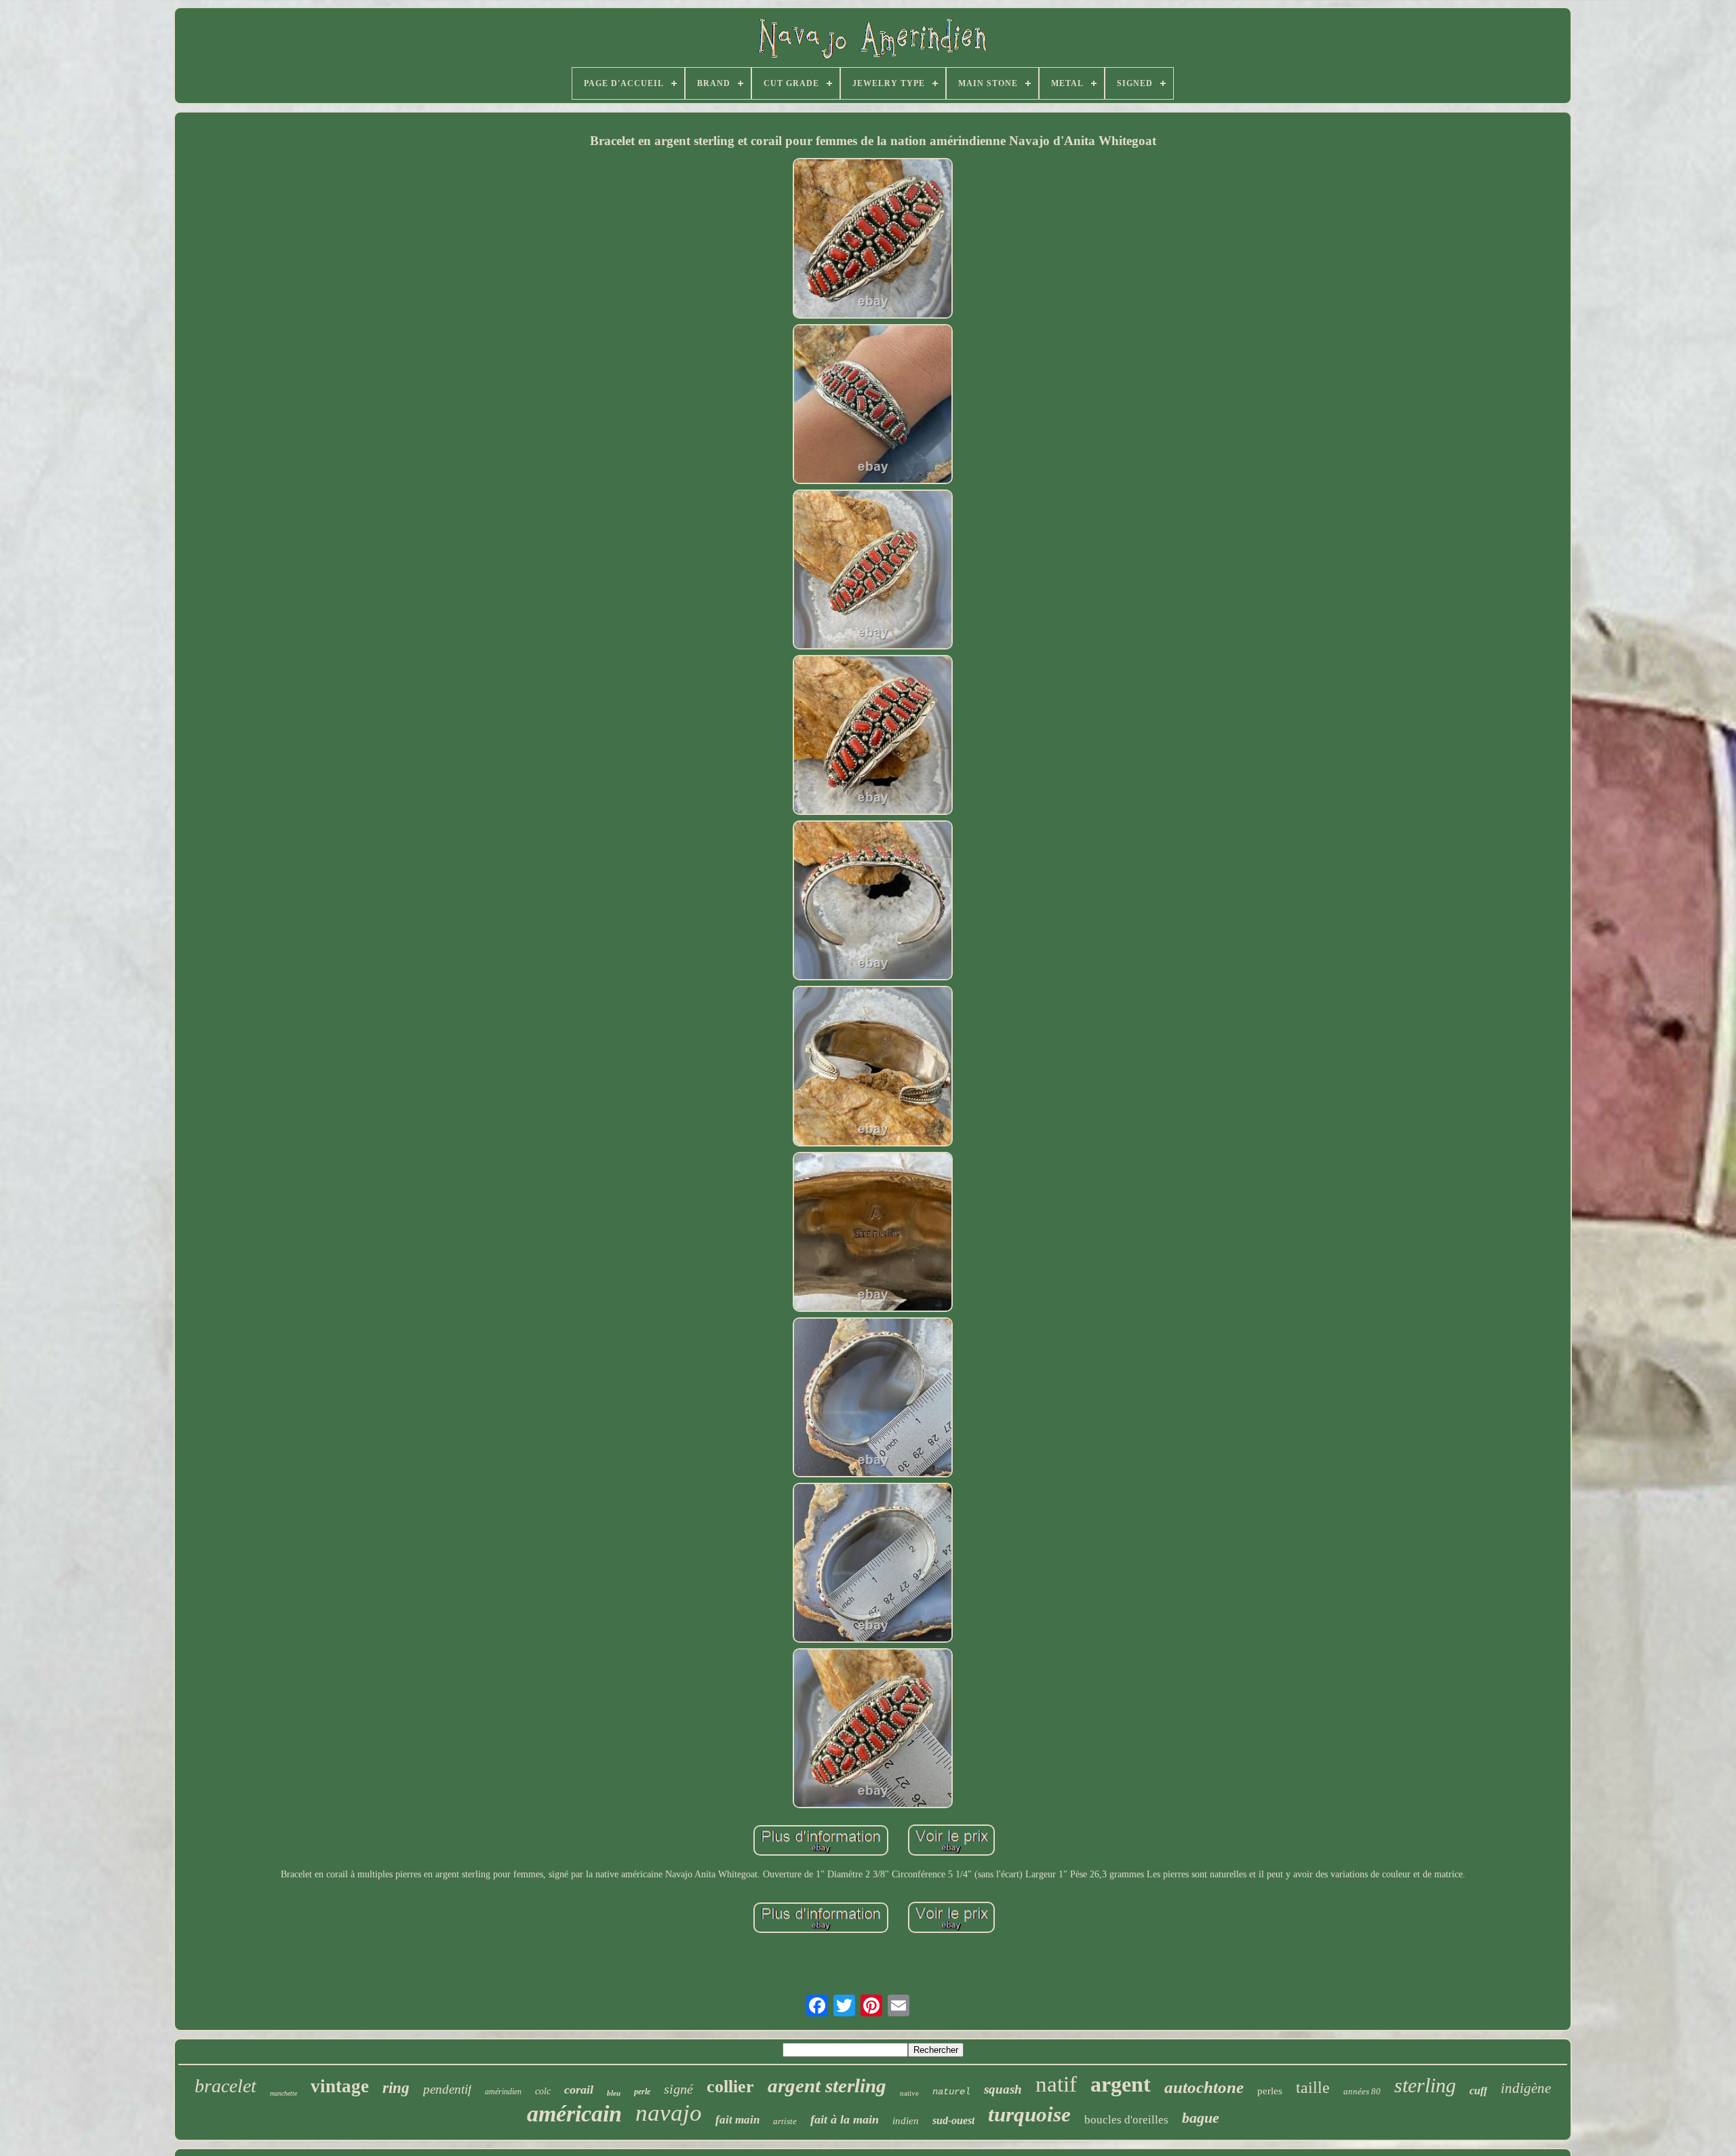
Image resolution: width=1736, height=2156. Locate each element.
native (909, 2093)
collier (730, 2087)
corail (579, 2090)
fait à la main (845, 2119)
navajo (669, 2113)
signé (678, 2089)
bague (1201, 2118)
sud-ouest (953, 2120)
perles (1270, 2091)
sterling (1425, 2085)
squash (1003, 2089)
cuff (1478, 2091)
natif (1056, 2084)
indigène (1526, 2088)
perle (642, 2092)
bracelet (225, 2086)
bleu (614, 2093)
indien (906, 2121)
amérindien (503, 2092)
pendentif (447, 2089)
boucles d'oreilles (1126, 2120)
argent (1121, 2084)
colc (543, 2091)
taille (1313, 2088)
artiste (785, 2121)
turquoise (1029, 2114)
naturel (951, 2092)
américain (574, 2114)
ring (396, 2088)
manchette (283, 2093)
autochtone (1204, 2087)
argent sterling (827, 2085)
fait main (737, 2120)
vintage (340, 2086)
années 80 (1362, 2091)
